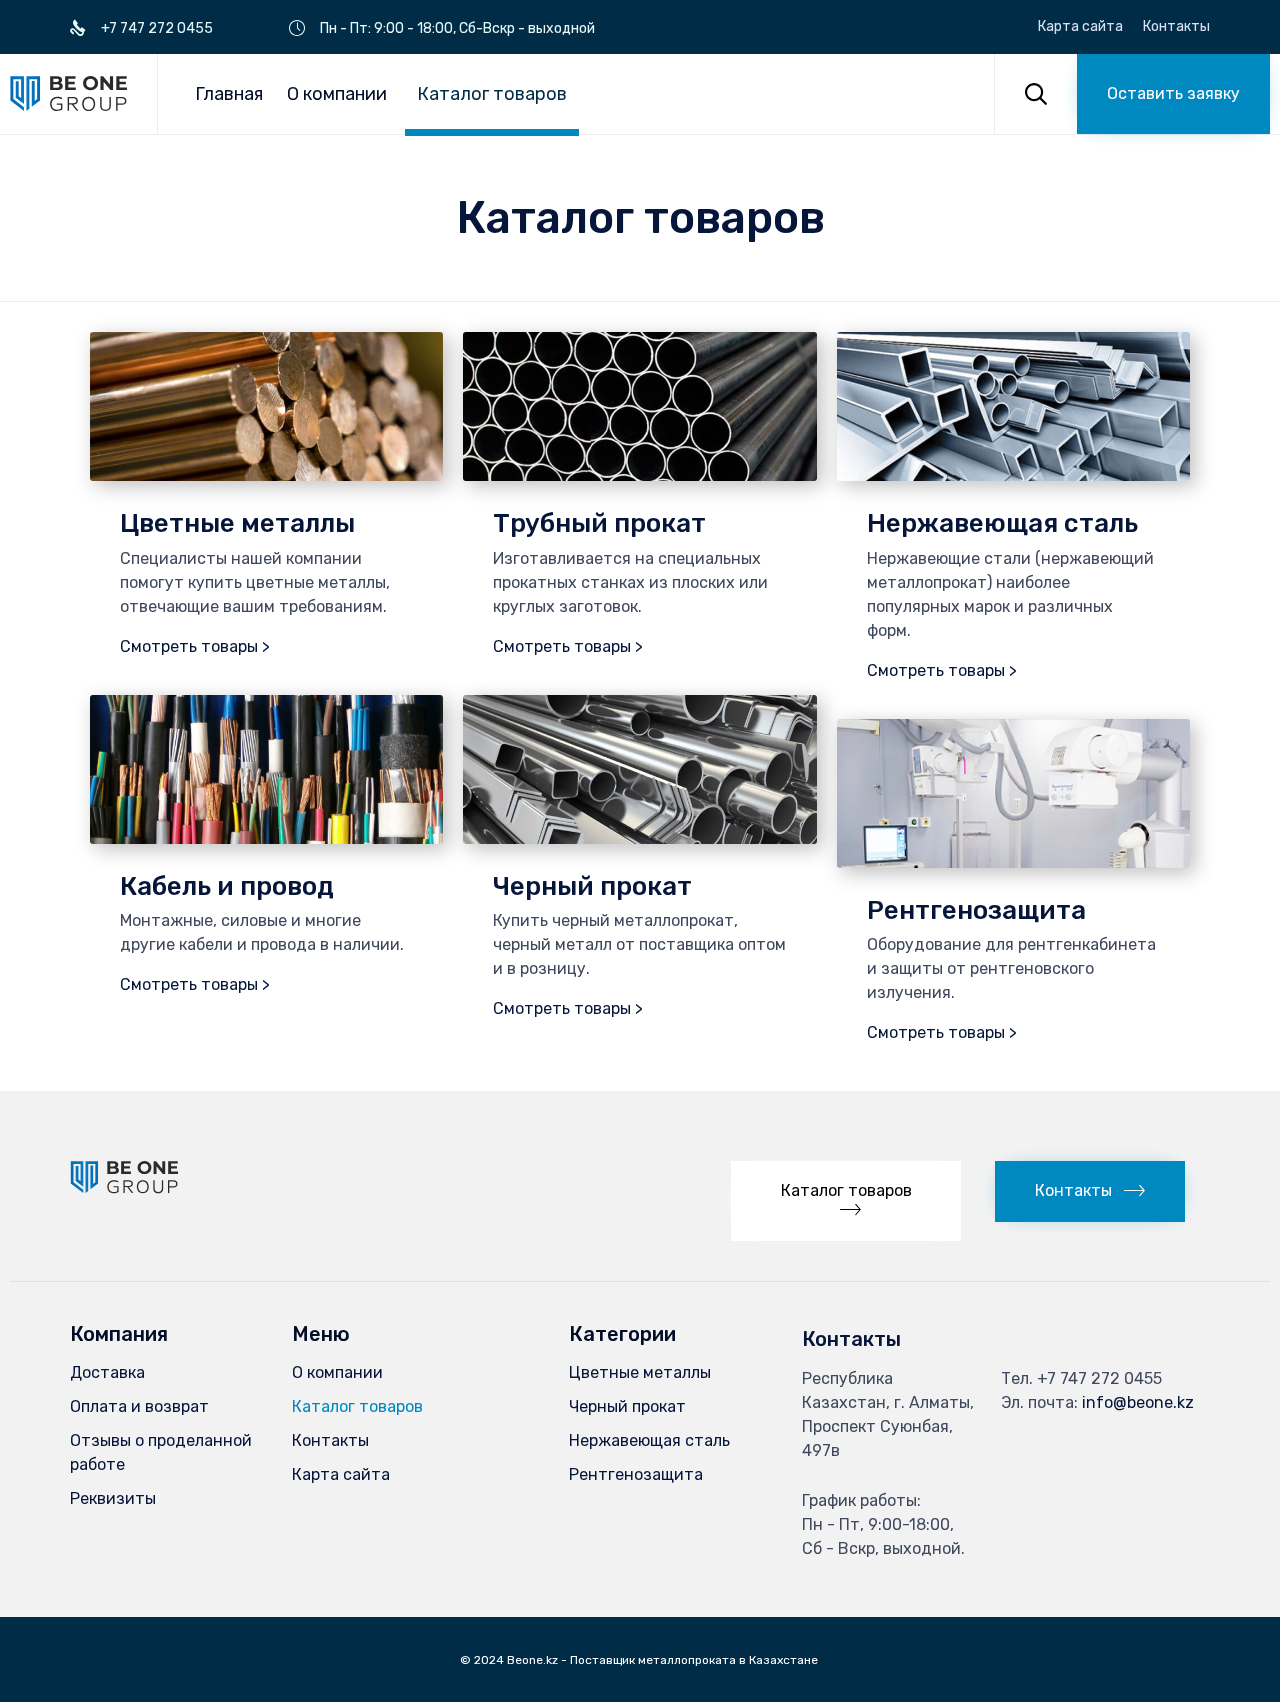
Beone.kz (532, 1660)
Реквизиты (113, 1498)
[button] (1173, 94)
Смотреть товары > (195, 646)
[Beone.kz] (68, 93)
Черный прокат (627, 1406)
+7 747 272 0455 (1099, 1378)
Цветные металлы (640, 1372)
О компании (337, 94)
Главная (229, 94)
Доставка (107, 1372)
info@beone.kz (1138, 1402)
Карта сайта (1080, 27)
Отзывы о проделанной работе (161, 1452)
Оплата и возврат (139, 1406)
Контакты (1176, 27)
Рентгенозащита (636, 1474)
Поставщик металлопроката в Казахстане (695, 1660)
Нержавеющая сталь (649, 1440)
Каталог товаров (492, 94)
